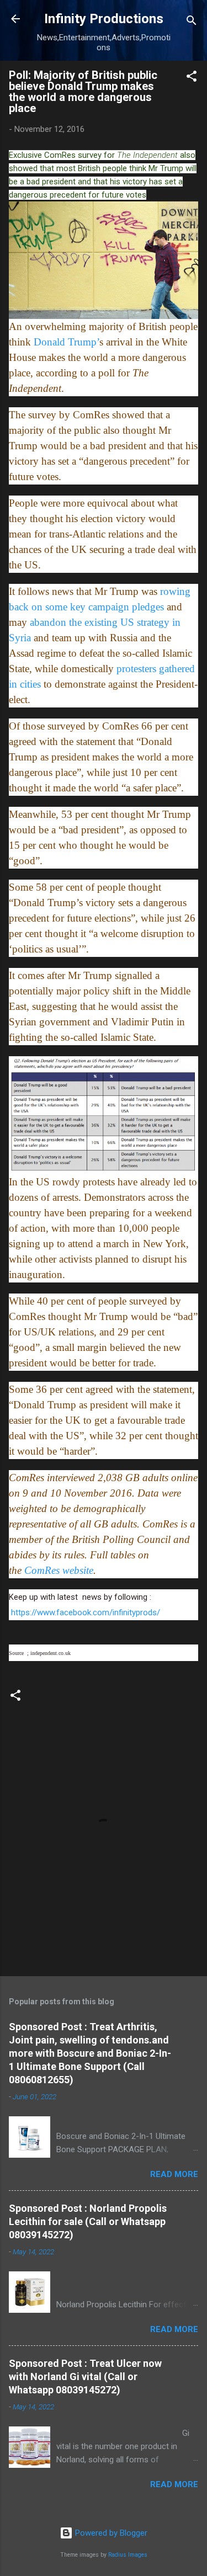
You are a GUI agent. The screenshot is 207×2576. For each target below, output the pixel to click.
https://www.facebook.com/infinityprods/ (86, 1612)
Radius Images (128, 2555)
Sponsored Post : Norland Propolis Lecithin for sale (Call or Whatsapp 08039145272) (88, 2221)
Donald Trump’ (67, 342)
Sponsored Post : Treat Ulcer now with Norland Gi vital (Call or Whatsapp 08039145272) (85, 2377)
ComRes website (59, 1570)
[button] (192, 78)
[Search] (192, 22)
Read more (174, 2174)
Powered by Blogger (110, 2533)
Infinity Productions (104, 19)
